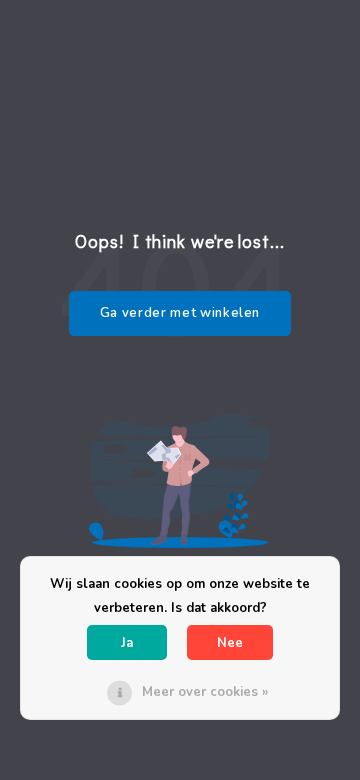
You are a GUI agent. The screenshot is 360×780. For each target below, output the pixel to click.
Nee (230, 643)
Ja (127, 643)
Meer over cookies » (205, 692)
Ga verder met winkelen (180, 313)
